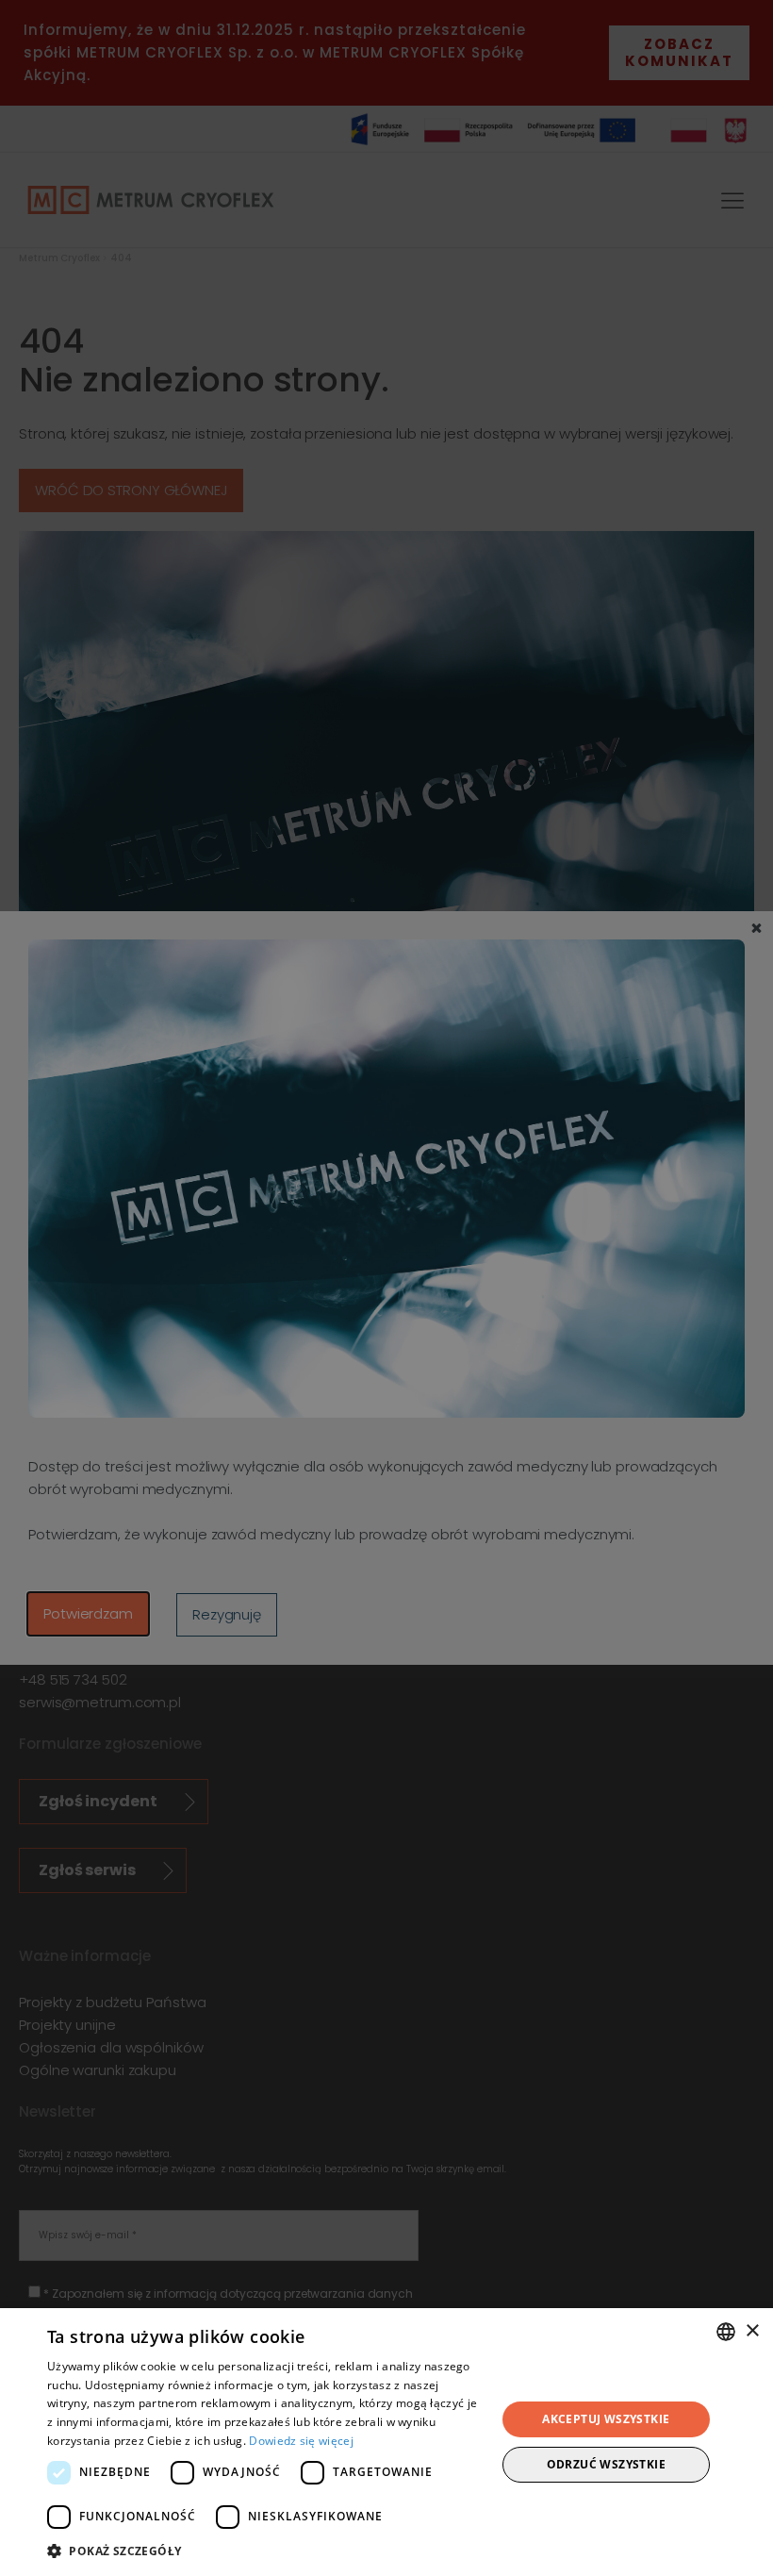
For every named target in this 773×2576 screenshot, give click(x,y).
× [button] (752, 2331)
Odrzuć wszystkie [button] (606, 2464)
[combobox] (726, 2332)
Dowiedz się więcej (301, 2441)
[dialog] (386, 2442)
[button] (265, 2551)
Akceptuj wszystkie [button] (606, 2419)
